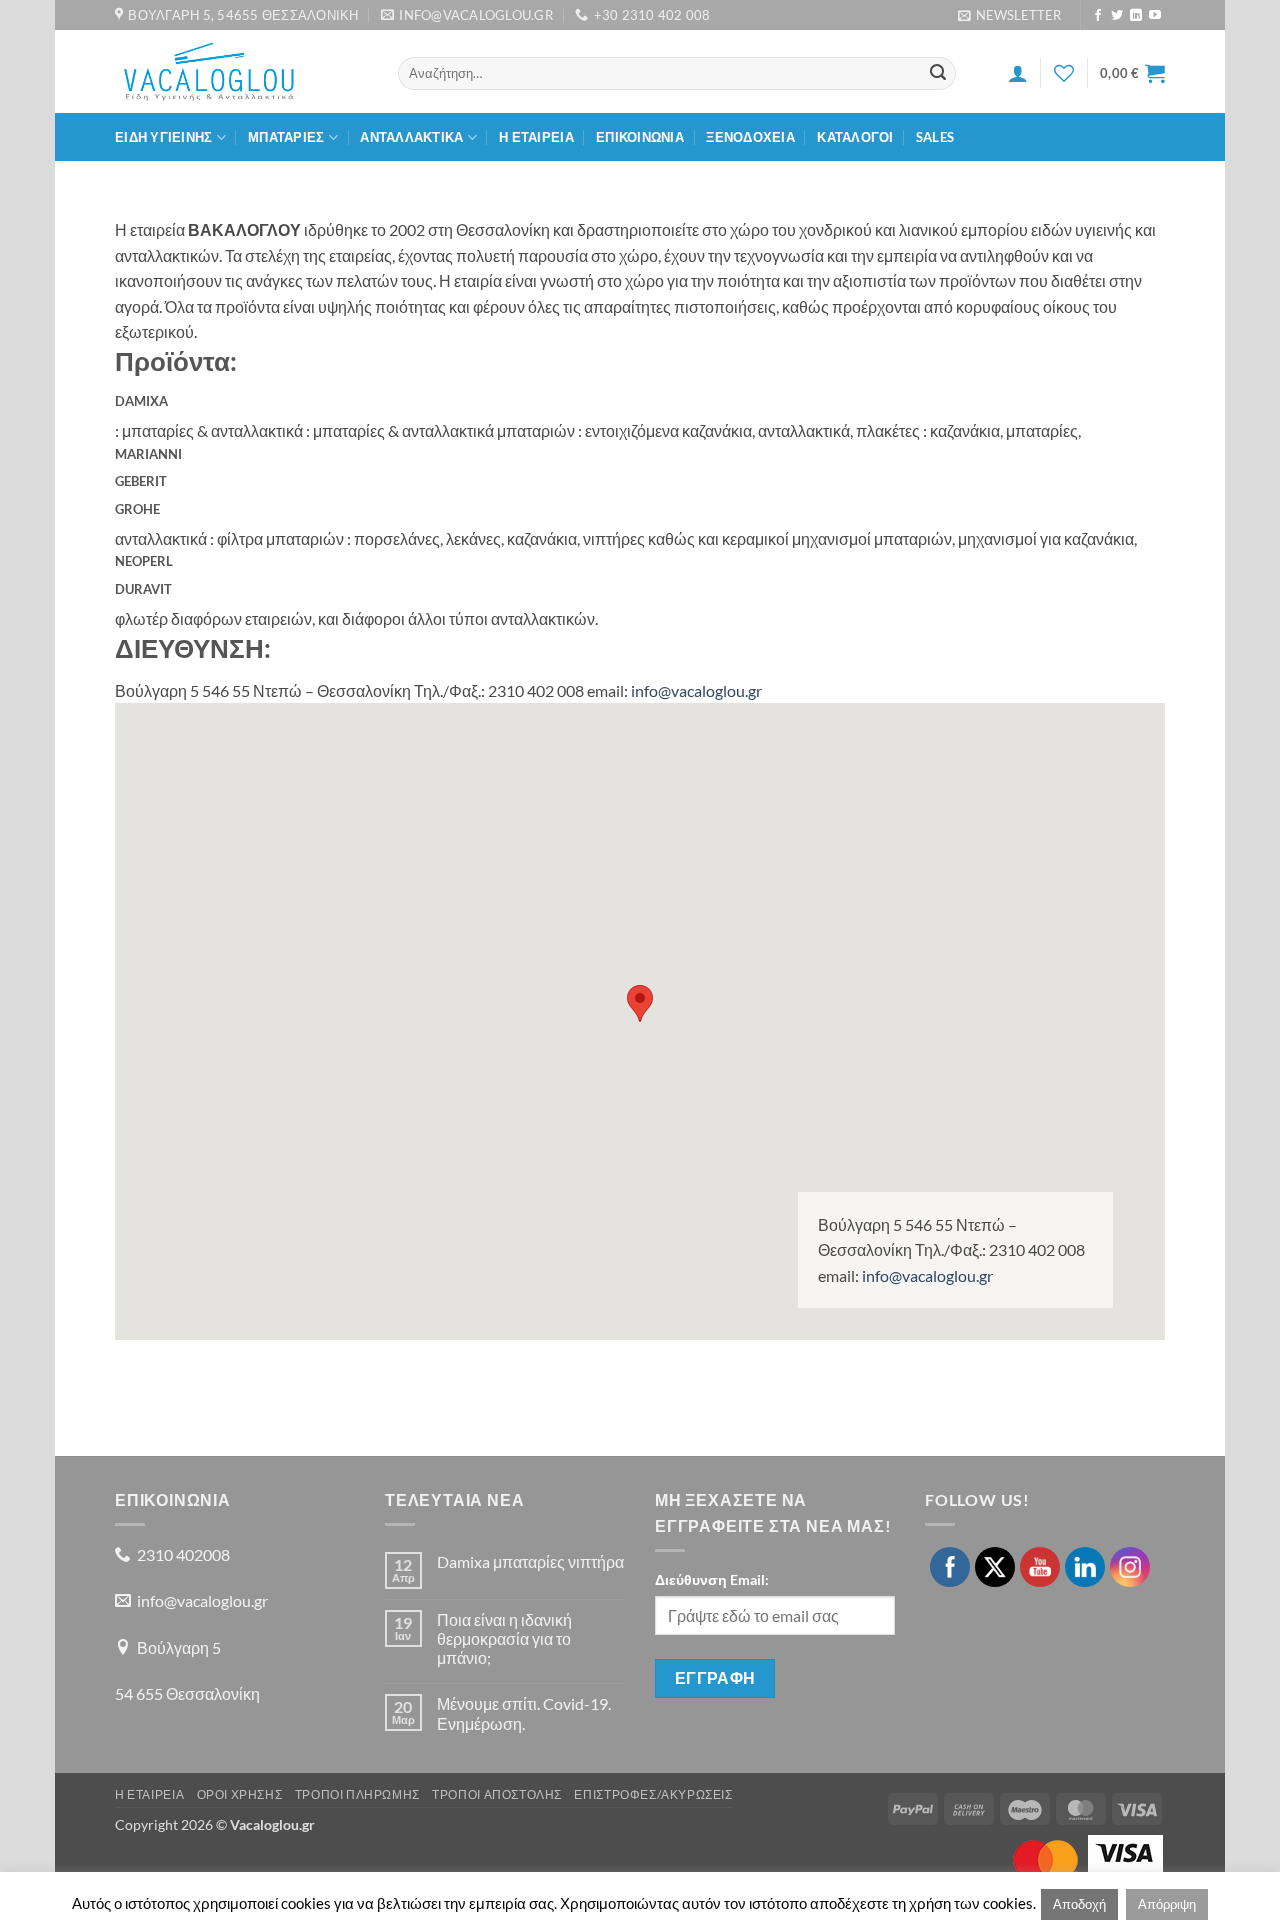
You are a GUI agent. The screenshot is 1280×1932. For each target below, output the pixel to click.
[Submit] (938, 74)
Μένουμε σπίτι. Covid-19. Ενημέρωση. (524, 1713)
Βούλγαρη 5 (179, 1647)
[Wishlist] (1064, 73)
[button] (1009, 15)
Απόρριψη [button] (1167, 1904)
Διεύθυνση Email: (712, 1579)
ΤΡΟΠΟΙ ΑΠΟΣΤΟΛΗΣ (497, 1794)
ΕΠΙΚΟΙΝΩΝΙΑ (640, 137)
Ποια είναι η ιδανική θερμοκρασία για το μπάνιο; (504, 1638)
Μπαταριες (286, 137)
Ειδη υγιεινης (163, 137)
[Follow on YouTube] (1155, 16)
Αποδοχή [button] (1079, 1904)
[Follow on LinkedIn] (1136, 16)
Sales (935, 137)
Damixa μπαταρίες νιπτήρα (530, 1561)
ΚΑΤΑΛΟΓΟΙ (855, 137)
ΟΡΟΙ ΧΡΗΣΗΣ (240, 1794)
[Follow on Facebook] (1098, 16)
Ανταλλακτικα (411, 137)
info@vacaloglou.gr (696, 690)
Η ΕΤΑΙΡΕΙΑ (536, 137)
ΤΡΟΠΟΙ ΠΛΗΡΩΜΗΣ (357, 1794)
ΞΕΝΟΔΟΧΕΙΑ (750, 137)
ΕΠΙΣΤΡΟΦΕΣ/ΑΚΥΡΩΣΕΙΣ (653, 1794)
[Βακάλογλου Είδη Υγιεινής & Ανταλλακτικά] (241, 71)
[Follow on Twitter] (1117, 16)
